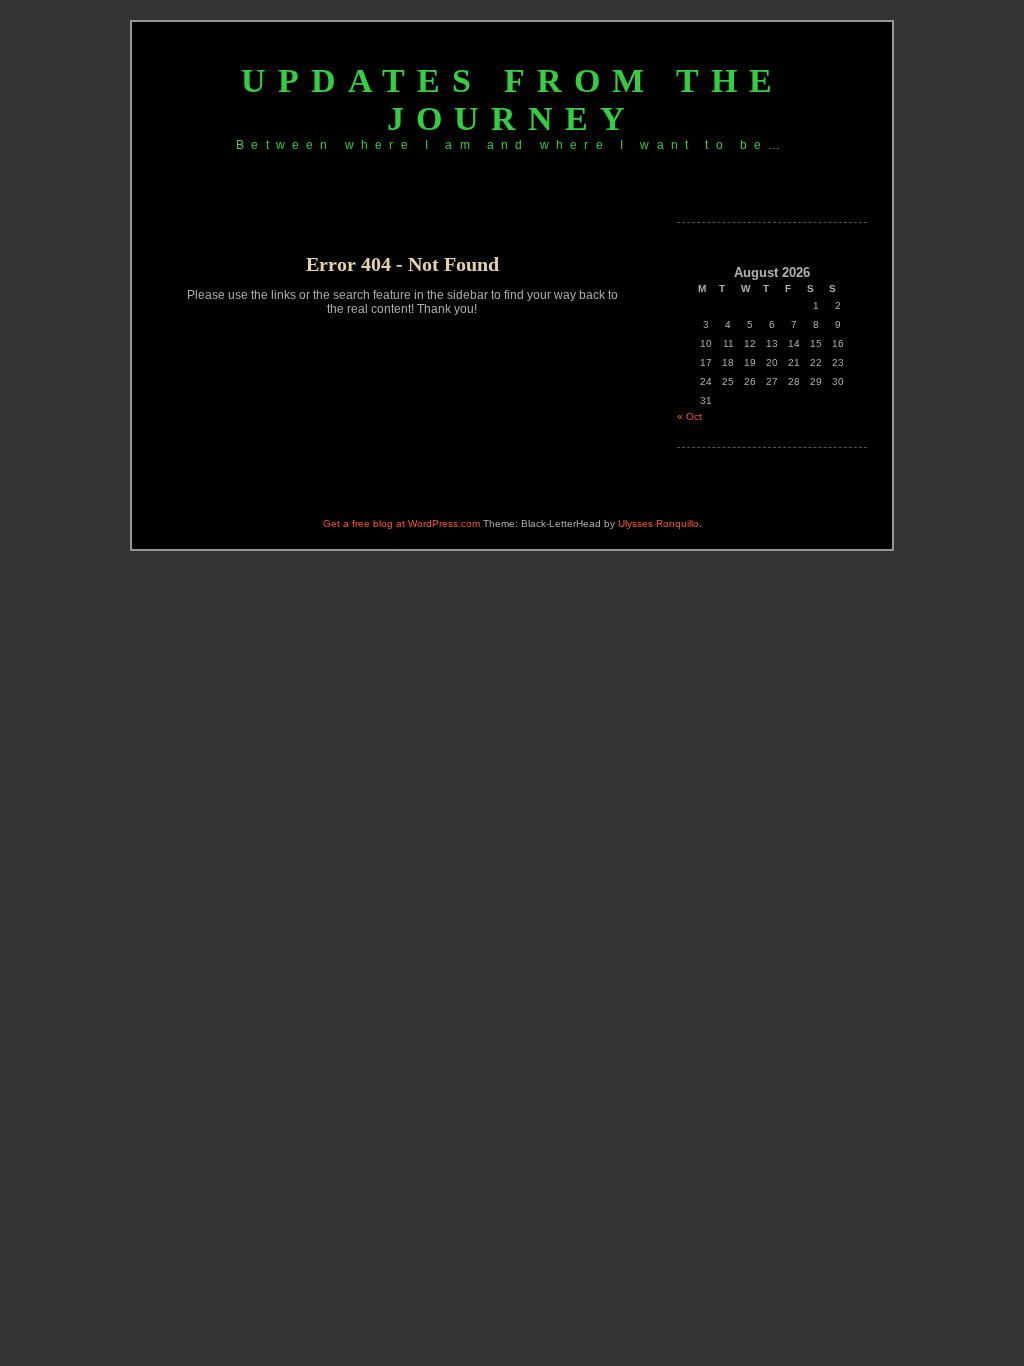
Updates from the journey (512, 99)
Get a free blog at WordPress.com (401, 523)
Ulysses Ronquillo (658, 523)
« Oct (689, 416)
